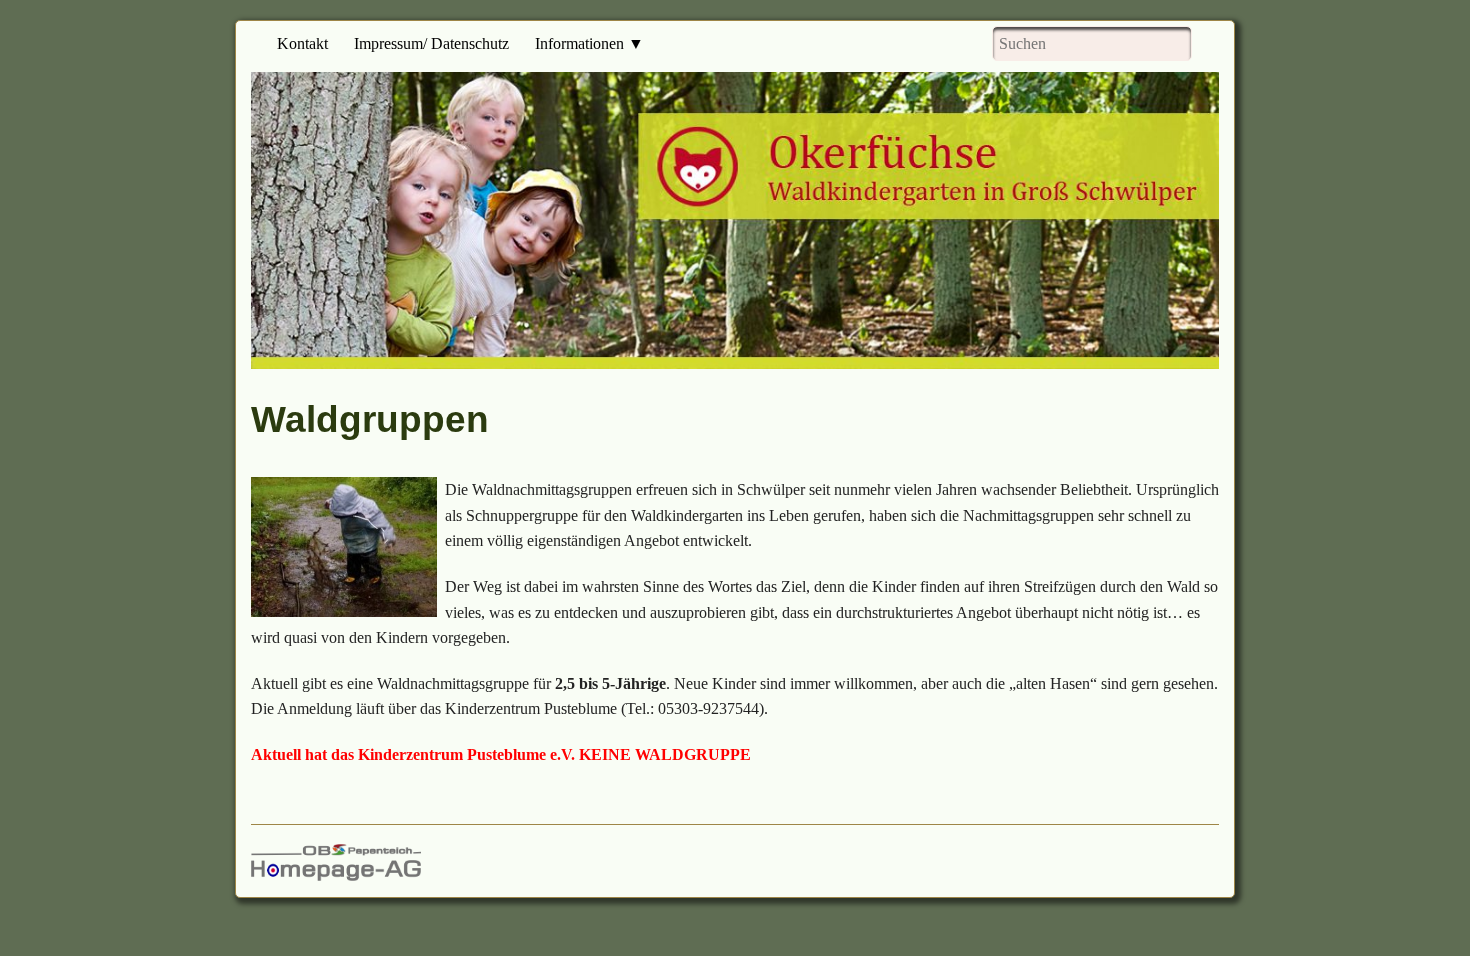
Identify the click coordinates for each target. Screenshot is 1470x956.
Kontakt (302, 43)
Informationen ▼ (589, 43)
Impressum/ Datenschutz (431, 43)
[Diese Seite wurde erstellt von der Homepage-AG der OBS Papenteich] (336, 860)
